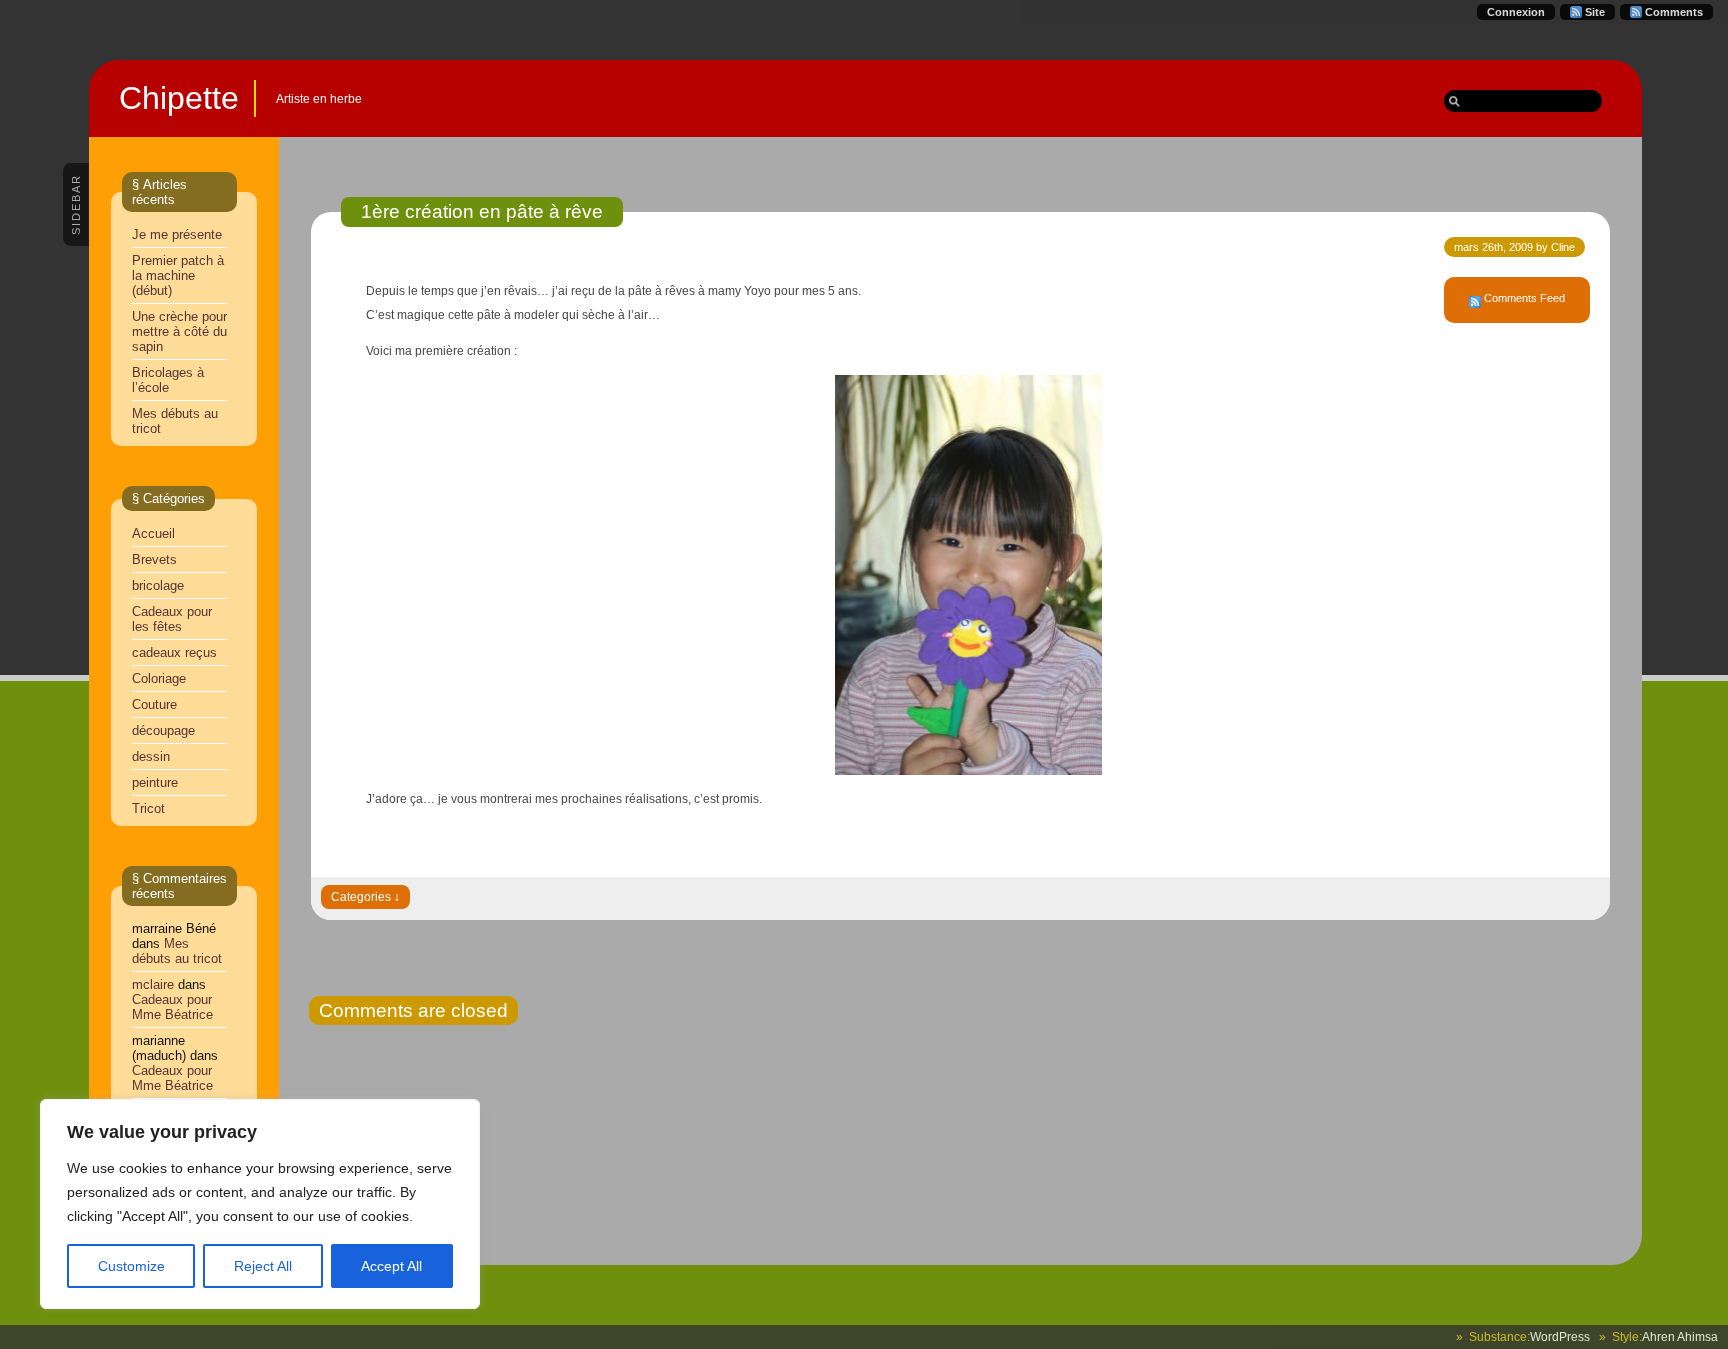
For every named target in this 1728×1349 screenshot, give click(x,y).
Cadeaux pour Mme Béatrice (172, 1007)
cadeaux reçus (174, 652)
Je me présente (177, 234)
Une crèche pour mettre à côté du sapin (179, 331)
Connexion (1516, 12)
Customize (131, 1266)
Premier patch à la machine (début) (178, 275)
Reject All (263, 1266)
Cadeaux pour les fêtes (172, 619)
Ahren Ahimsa (1680, 1337)
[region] (260, 1204)
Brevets (154, 559)
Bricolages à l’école (168, 380)
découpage (163, 730)
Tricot (148, 808)
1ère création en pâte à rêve (482, 211)
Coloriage (159, 678)
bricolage (158, 585)
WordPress (1560, 1337)
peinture (155, 782)
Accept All (391, 1266)
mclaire (153, 984)
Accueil (153, 533)
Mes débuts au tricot (177, 951)
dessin (151, 756)
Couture (154, 704)
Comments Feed (1524, 298)
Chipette (179, 98)
